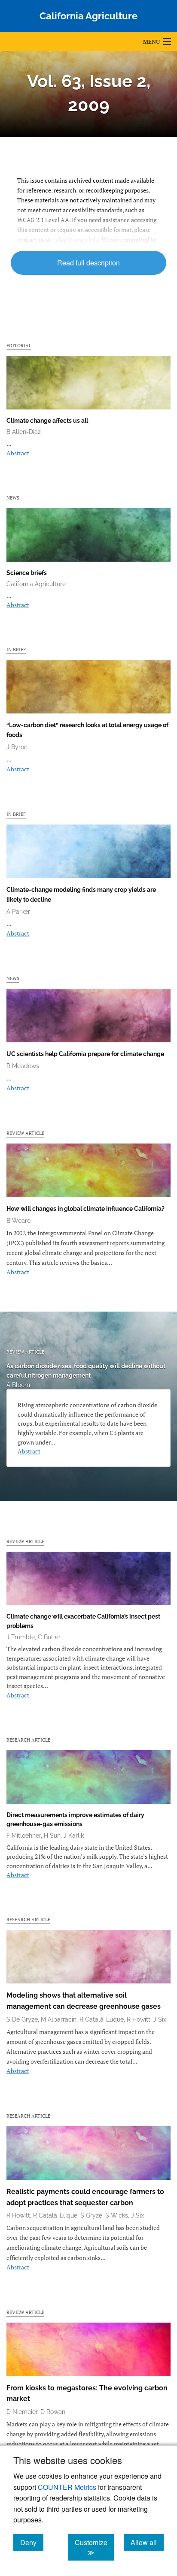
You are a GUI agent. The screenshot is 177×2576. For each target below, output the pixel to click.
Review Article (25, 1133)
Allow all (147, 2542)
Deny (32, 2542)
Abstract (18, 453)
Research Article (28, 1740)
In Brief (16, 649)
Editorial (19, 345)
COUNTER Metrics (67, 2487)
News (13, 498)
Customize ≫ (95, 2547)
